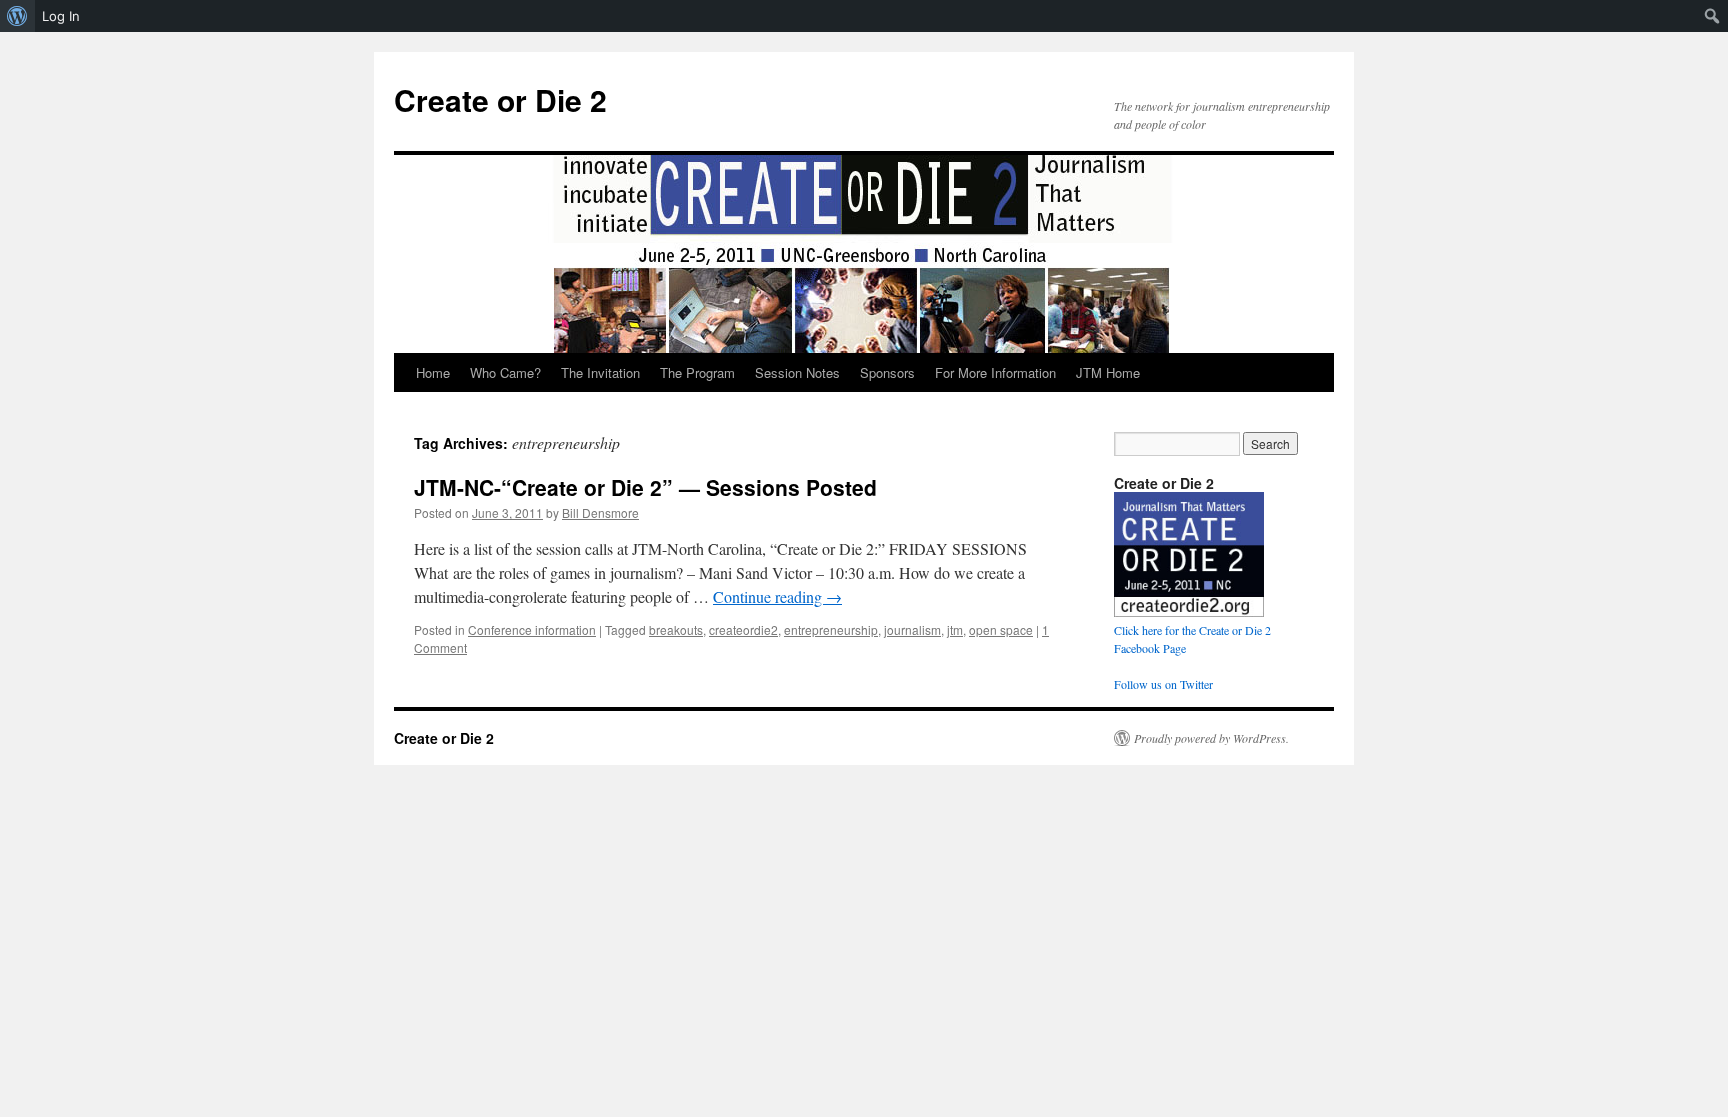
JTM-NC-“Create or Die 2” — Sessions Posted (645, 487)
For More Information (995, 372)
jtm (955, 629)
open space (1001, 629)
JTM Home (1108, 372)
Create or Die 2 (500, 99)
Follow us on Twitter (1163, 684)
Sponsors (887, 372)
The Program (697, 372)
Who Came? (505, 372)
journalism (912, 629)
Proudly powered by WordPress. (1211, 738)
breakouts (676, 629)
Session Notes (797, 372)
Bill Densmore (600, 512)
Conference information (532, 629)
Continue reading (777, 596)
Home (433, 372)
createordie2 (743, 629)
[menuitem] (17, 16)
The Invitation (600, 372)
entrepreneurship (831, 629)
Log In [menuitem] (61, 16)
